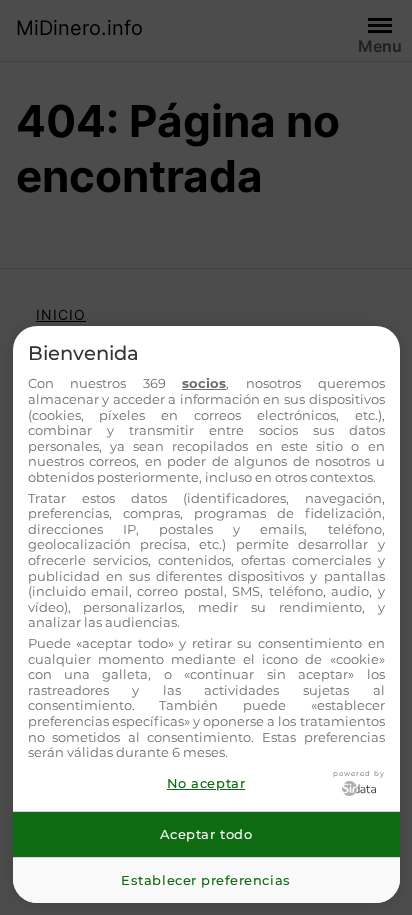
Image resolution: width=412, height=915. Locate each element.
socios (204, 383)
